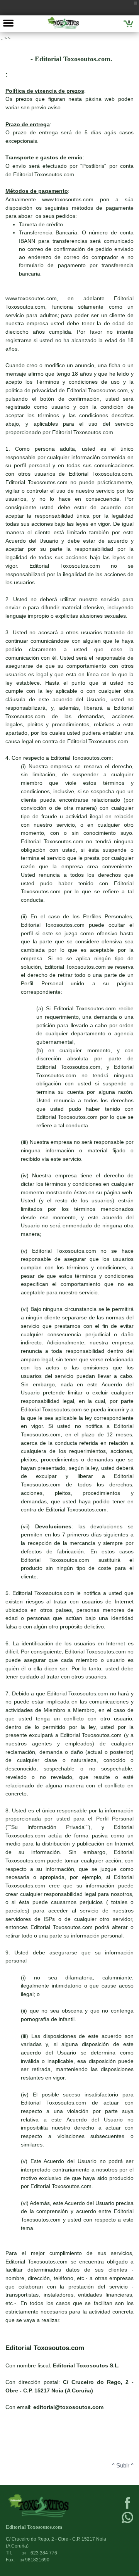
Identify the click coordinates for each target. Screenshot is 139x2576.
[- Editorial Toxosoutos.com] (63, 23)
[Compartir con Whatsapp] (127, 2523)
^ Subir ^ (123, 2466)
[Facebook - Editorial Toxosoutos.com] (127, 2508)
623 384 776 (39, 2553)
